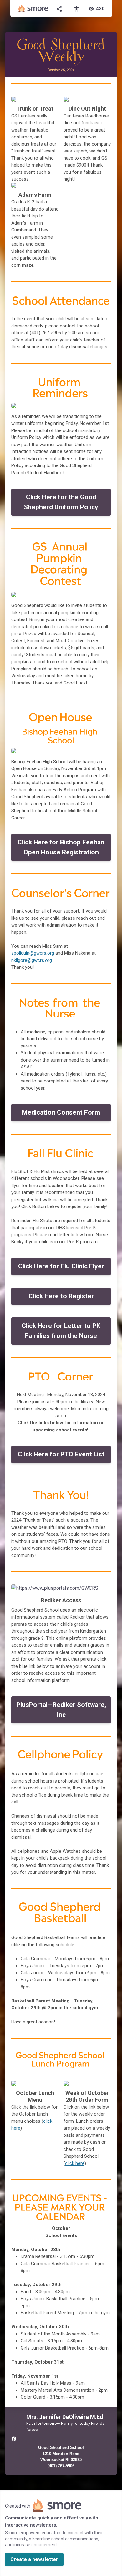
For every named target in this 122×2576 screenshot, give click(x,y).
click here (75, 2163)
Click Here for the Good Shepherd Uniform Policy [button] (61, 502)
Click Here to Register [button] (61, 1296)
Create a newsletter (34, 2559)
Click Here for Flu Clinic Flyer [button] (61, 1266)
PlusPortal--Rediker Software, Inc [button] (61, 1710)
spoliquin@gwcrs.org (33, 953)
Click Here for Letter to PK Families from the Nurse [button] (61, 1331)
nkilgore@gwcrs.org (32, 960)
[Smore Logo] (33, 9)
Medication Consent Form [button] (61, 1112)
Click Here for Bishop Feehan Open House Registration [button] (61, 847)
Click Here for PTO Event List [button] (61, 1454)
